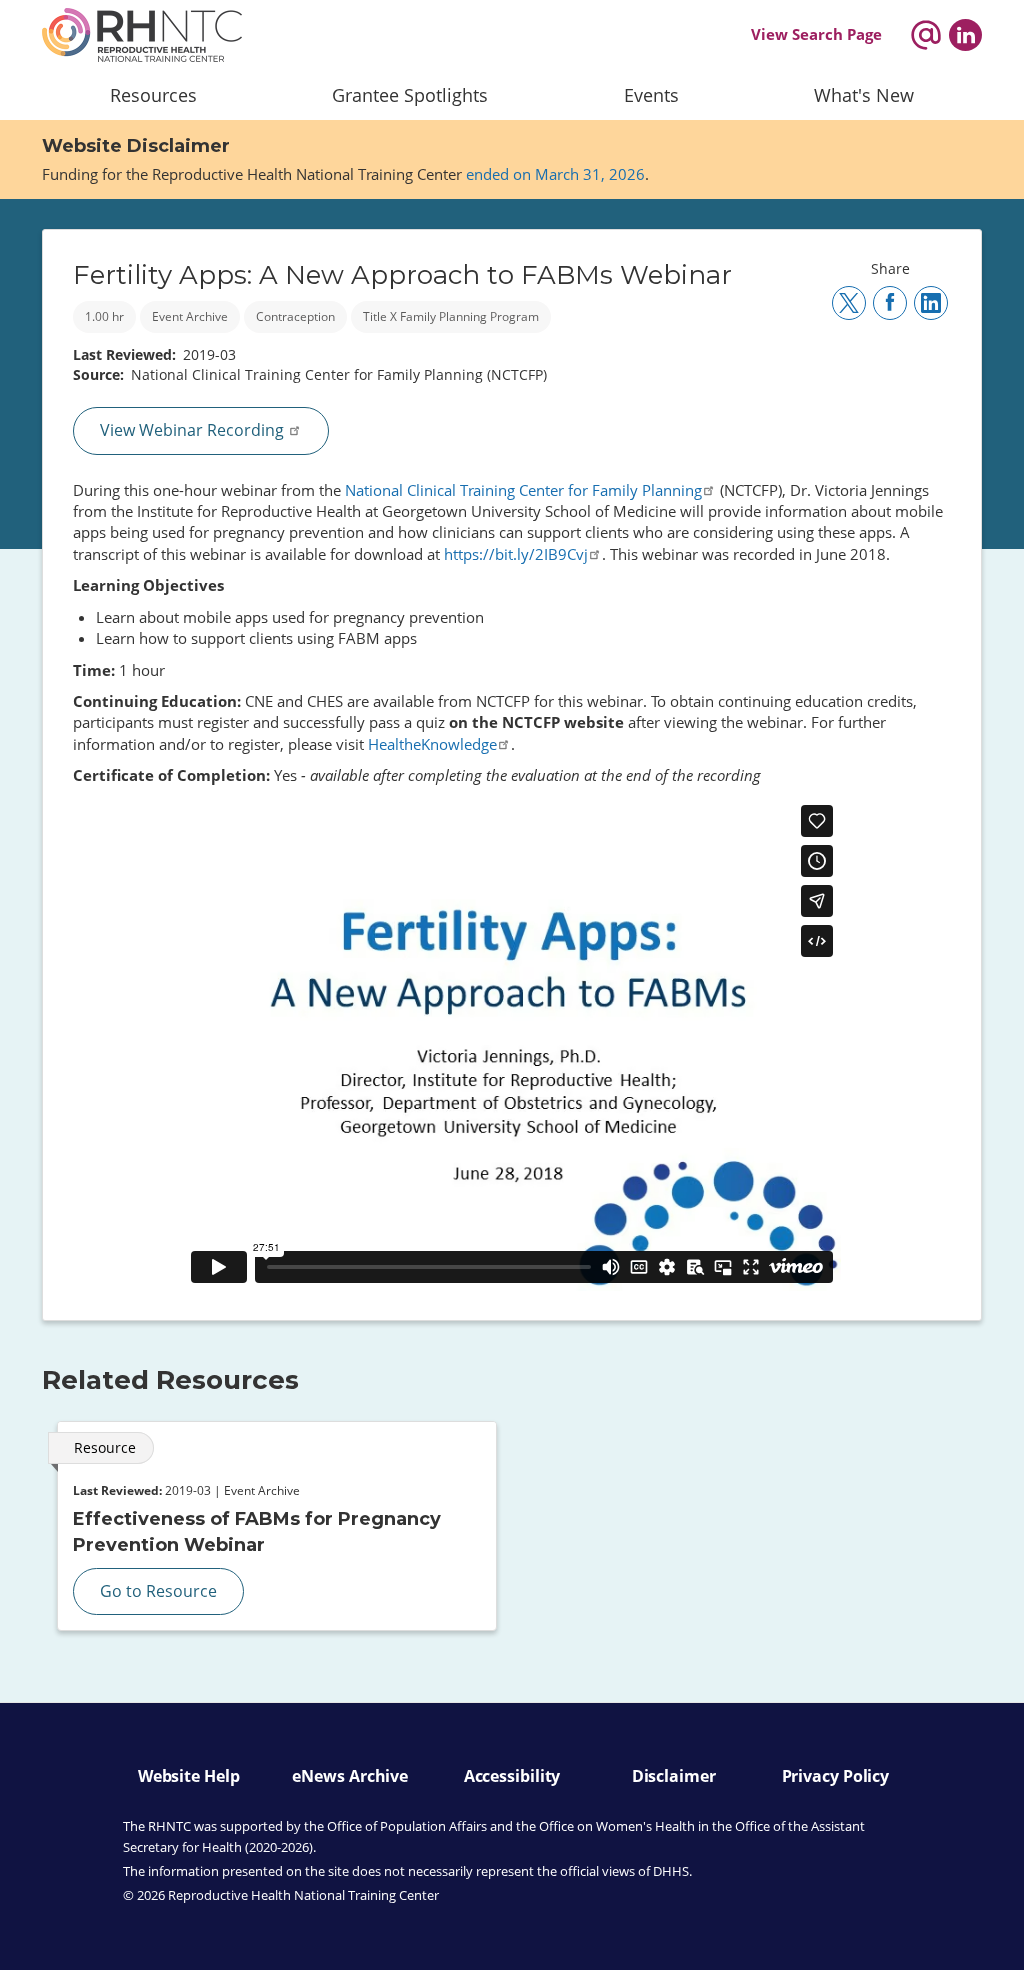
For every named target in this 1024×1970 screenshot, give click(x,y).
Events (651, 95)
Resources (153, 95)
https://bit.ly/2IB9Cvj (516, 554)
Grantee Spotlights (410, 95)
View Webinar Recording (194, 430)
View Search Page (816, 34)
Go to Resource (158, 1591)
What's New (864, 95)
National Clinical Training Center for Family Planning (523, 490)
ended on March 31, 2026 (555, 174)
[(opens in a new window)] (965, 35)
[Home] (142, 35)
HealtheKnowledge (432, 744)
